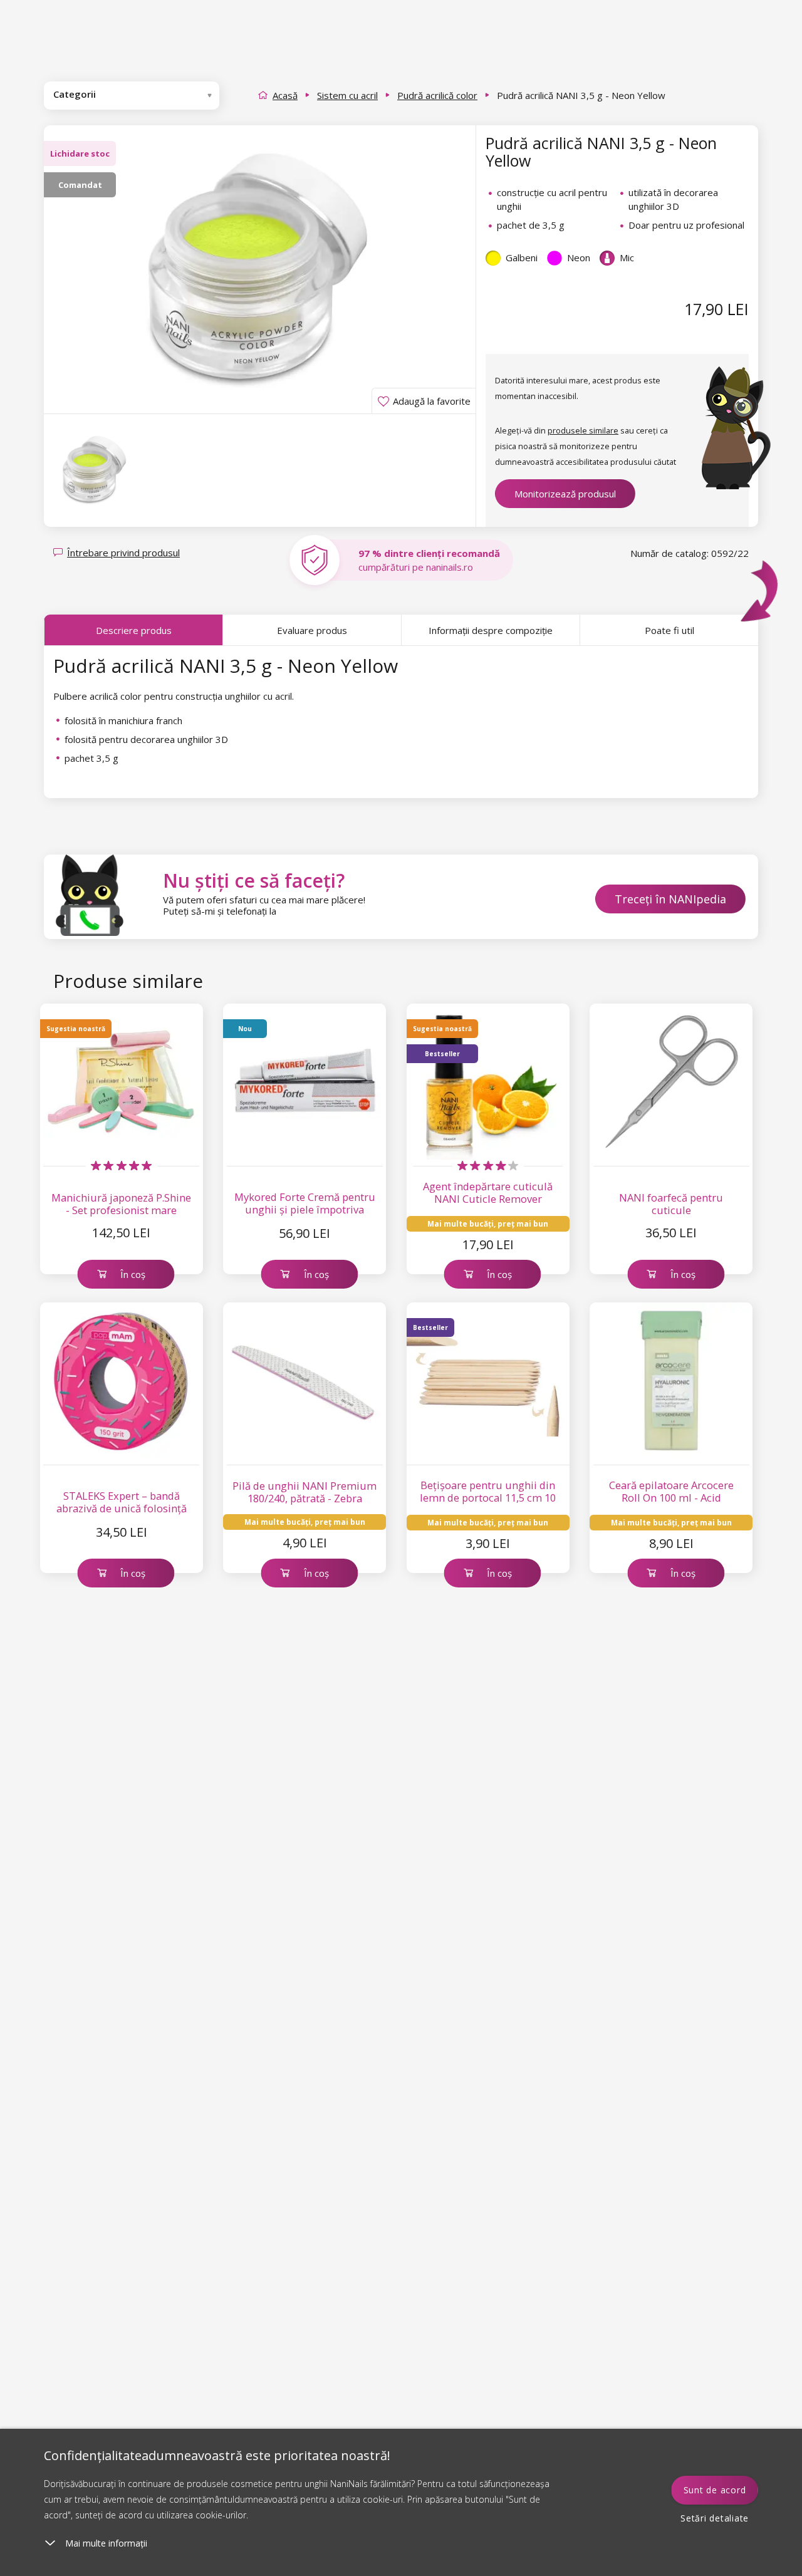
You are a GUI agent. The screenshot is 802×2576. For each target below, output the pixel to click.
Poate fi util (669, 630)
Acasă (285, 95)
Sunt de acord (715, 2490)
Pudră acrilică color (437, 95)
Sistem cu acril (347, 95)
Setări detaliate (715, 2518)
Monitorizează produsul (565, 494)
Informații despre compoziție (491, 630)
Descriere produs (134, 630)
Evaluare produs (312, 630)
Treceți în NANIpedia (670, 899)
